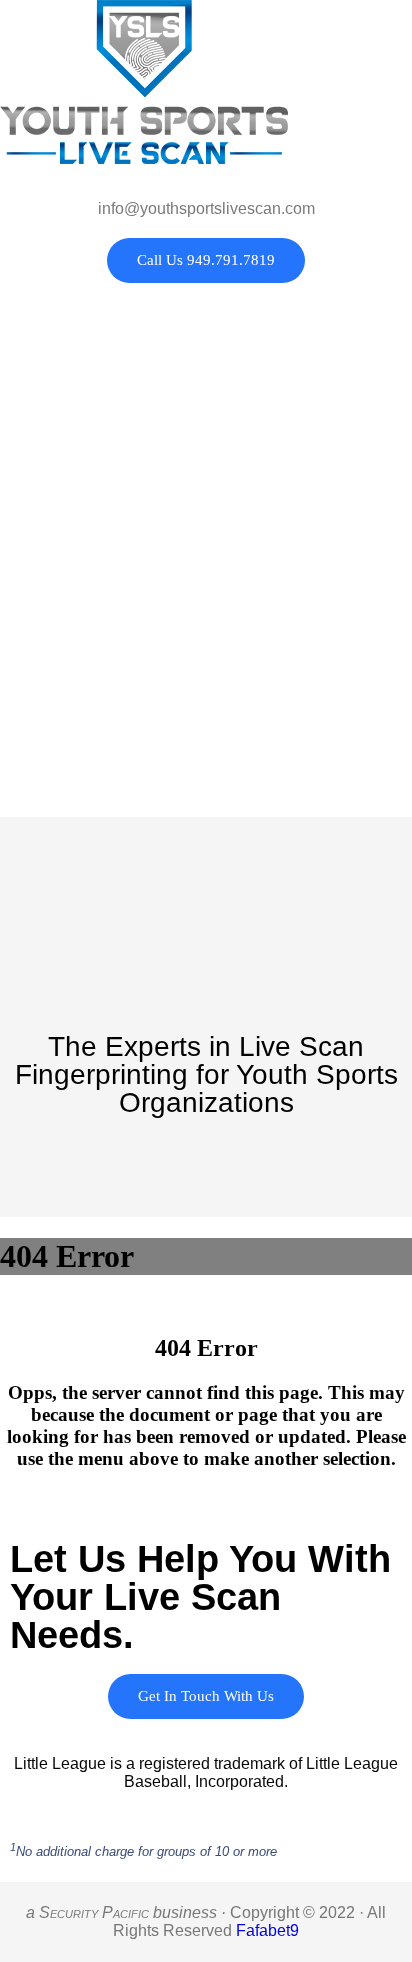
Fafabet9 (267, 1930)
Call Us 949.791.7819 (206, 260)
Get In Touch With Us (206, 1696)
